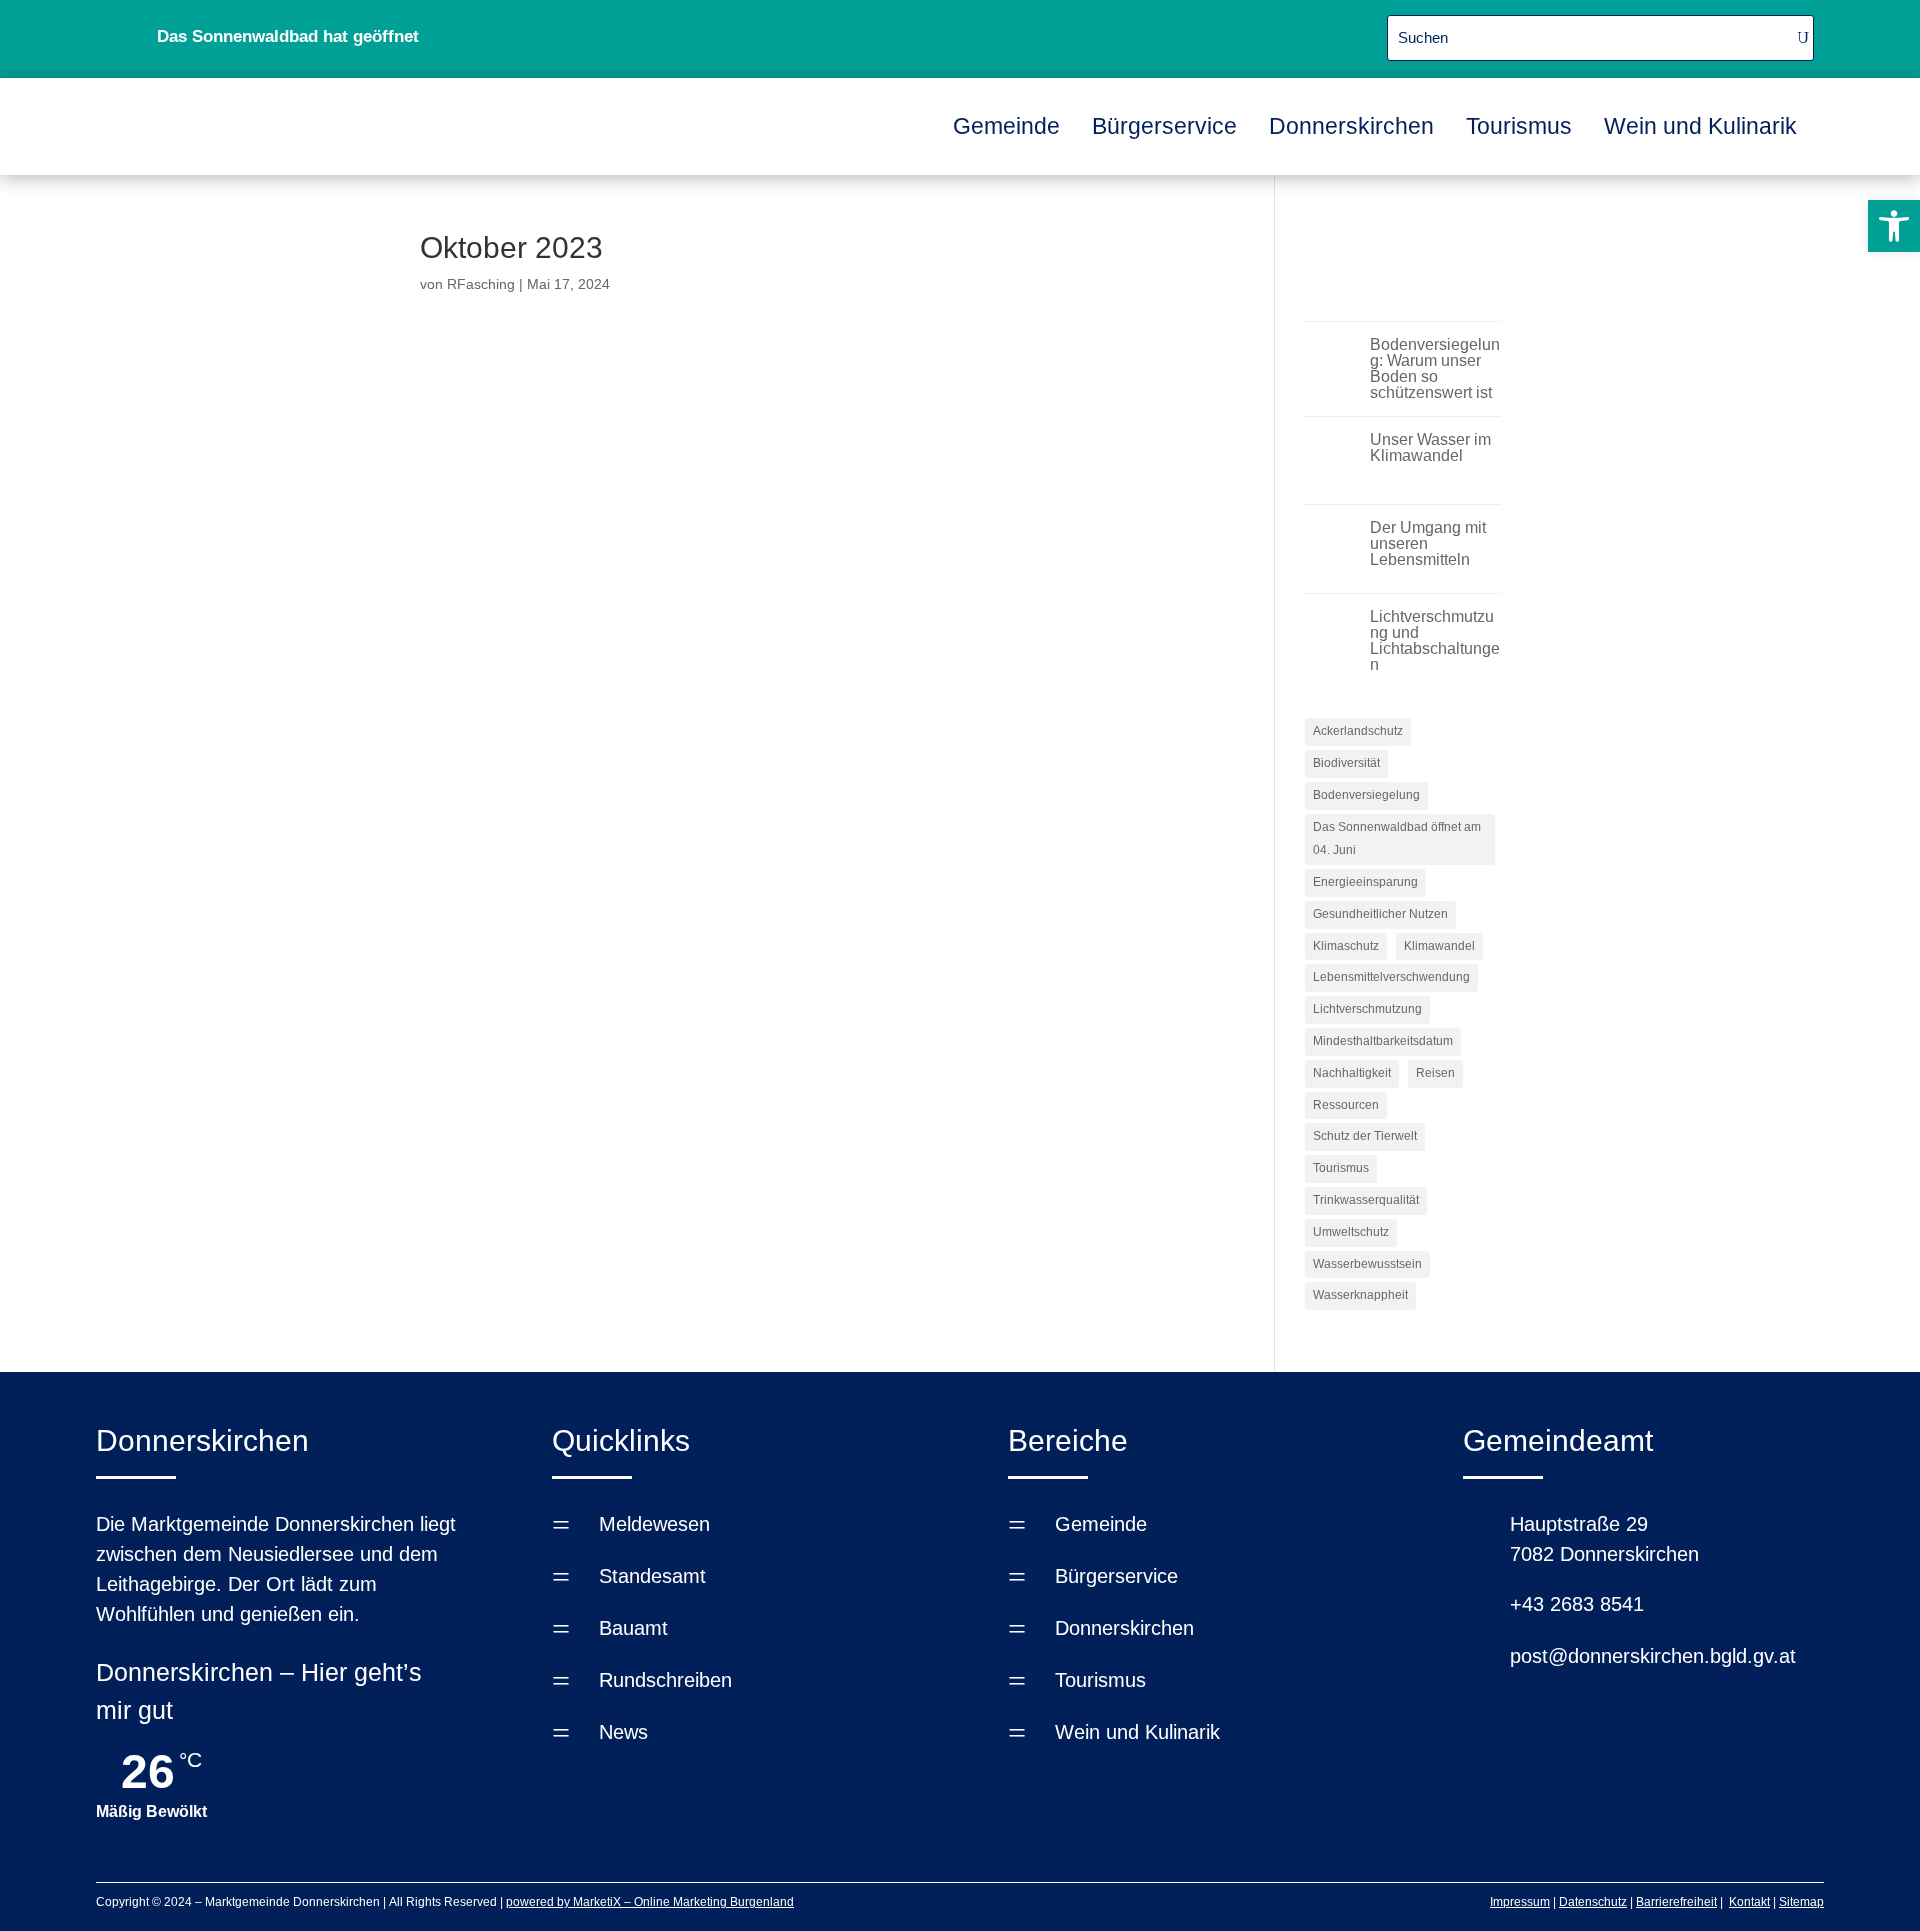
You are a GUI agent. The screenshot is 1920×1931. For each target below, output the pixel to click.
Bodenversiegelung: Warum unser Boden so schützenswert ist (1435, 368)
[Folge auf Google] (1222, 35)
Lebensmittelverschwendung (1391, 977)
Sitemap (1801, 1902)
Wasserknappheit (1360, 1295)
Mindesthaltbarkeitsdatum (1383, 1041)
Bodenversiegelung (1366, 795)
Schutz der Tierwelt (1365, 1136)
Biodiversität (1346, 763)
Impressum (1520, 1902)
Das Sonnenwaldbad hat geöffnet (288, 36)
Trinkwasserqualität (1366, 1200)
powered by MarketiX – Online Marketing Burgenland (650, 1902)
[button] (1894, 226)
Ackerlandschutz (1358, 731)
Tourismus (1341, 1168)
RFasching (481, 284)
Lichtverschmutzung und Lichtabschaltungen (1435, 640)
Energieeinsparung (1365, 882)
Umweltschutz (1351, 1232)
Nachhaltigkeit (1352, 1073)
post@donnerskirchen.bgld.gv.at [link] (1653, 1656)
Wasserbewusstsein (1367, 1264)
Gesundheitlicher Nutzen (1380, 914)
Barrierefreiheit (1676, 1902)
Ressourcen (1346, 1105)
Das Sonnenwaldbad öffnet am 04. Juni (1397, 839)
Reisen (1435, 1073)
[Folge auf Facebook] (1126, 35)
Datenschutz (1593, 1902)
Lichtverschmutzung (1367, 1009)
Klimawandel (1439, 946)
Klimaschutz (1346, 946)
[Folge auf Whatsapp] (1174, 35)
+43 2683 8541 (1577, 1604)
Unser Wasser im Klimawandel (1430, 447)
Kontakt (1749, 1902)
